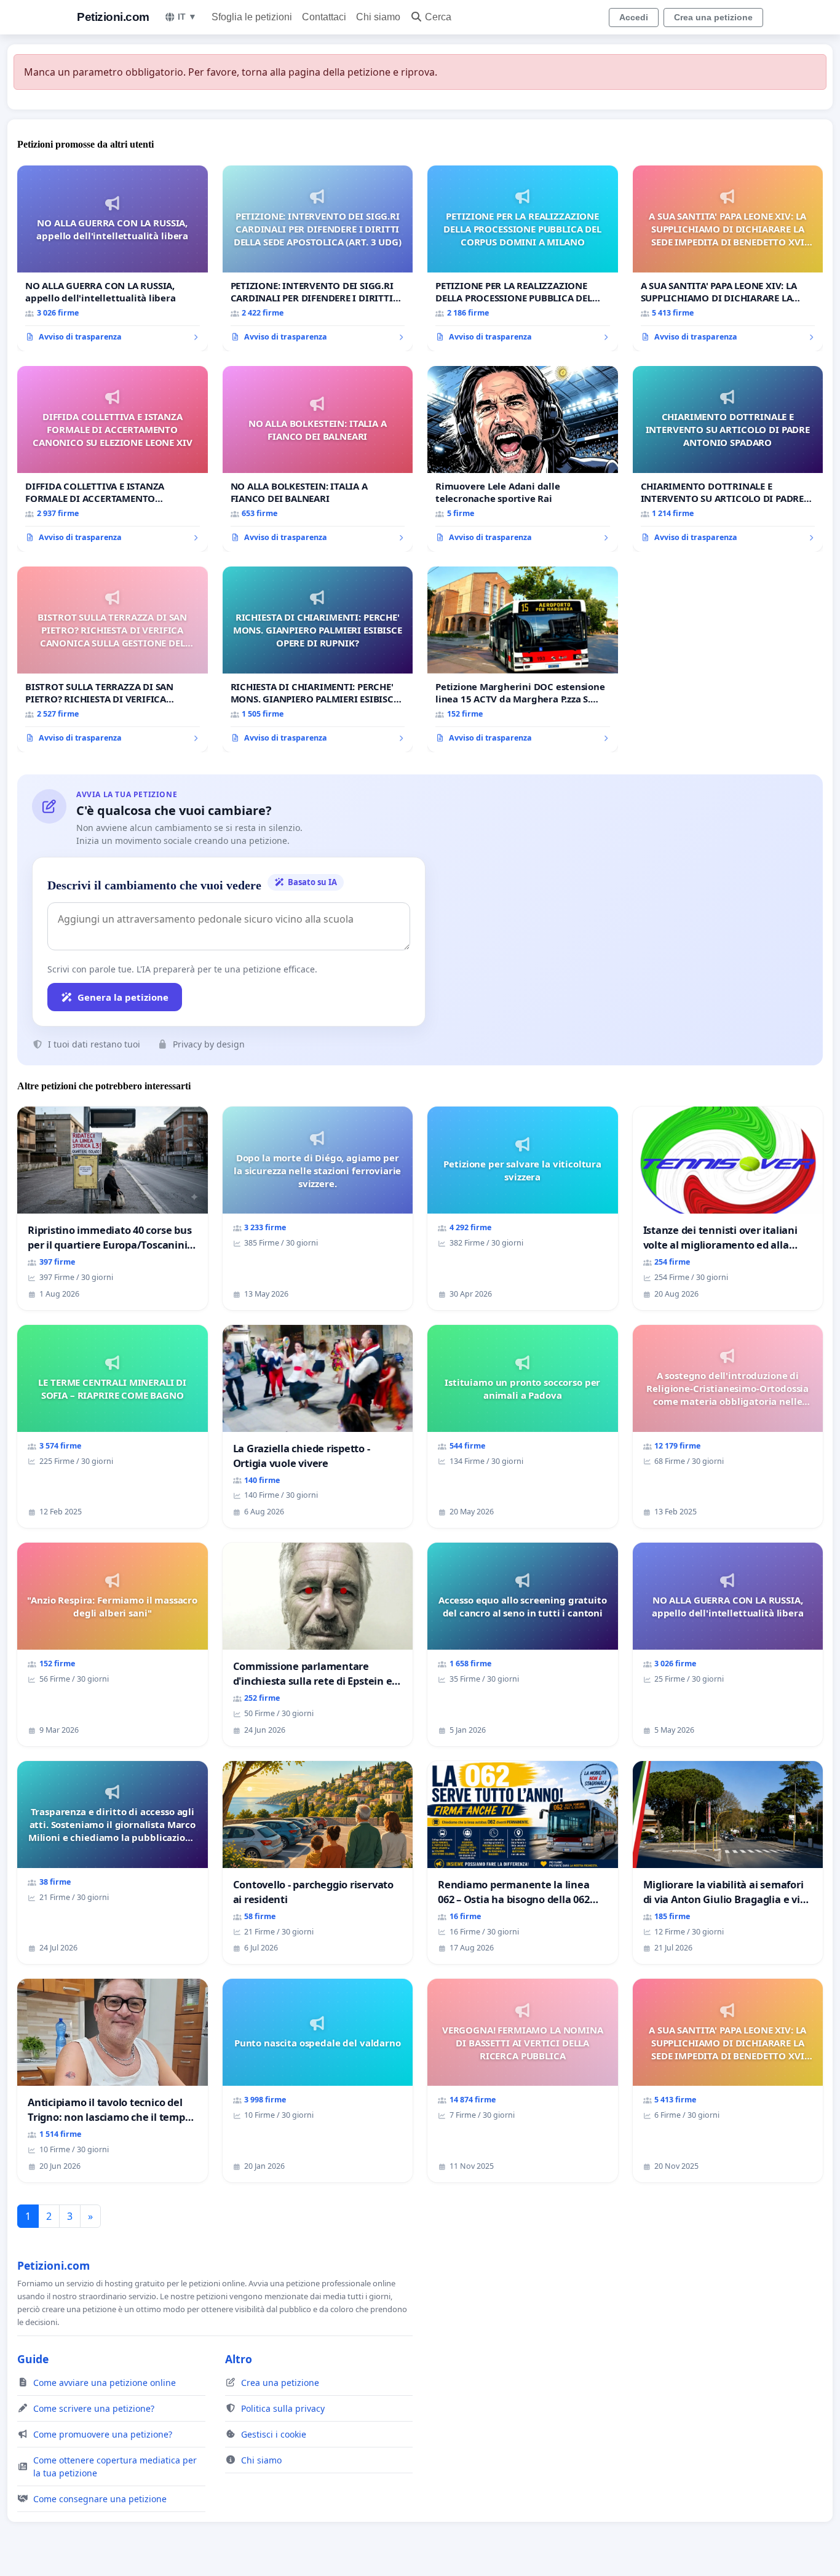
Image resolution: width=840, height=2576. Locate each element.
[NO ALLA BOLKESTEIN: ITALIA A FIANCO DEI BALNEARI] (318, 459)
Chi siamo (378, 17)
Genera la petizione (123, 997)
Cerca (438, 17)
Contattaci (324, 17)
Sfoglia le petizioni (252, 17)
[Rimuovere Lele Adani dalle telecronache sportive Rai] (523, 459)
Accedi (634, 17)
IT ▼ (187, 17)
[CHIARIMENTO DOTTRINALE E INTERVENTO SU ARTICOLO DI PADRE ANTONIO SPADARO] (728, 459)
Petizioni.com (113, 17)
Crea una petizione (713, 17)
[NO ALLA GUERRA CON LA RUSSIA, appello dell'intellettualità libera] (113, 258)
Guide (33, 2359)
